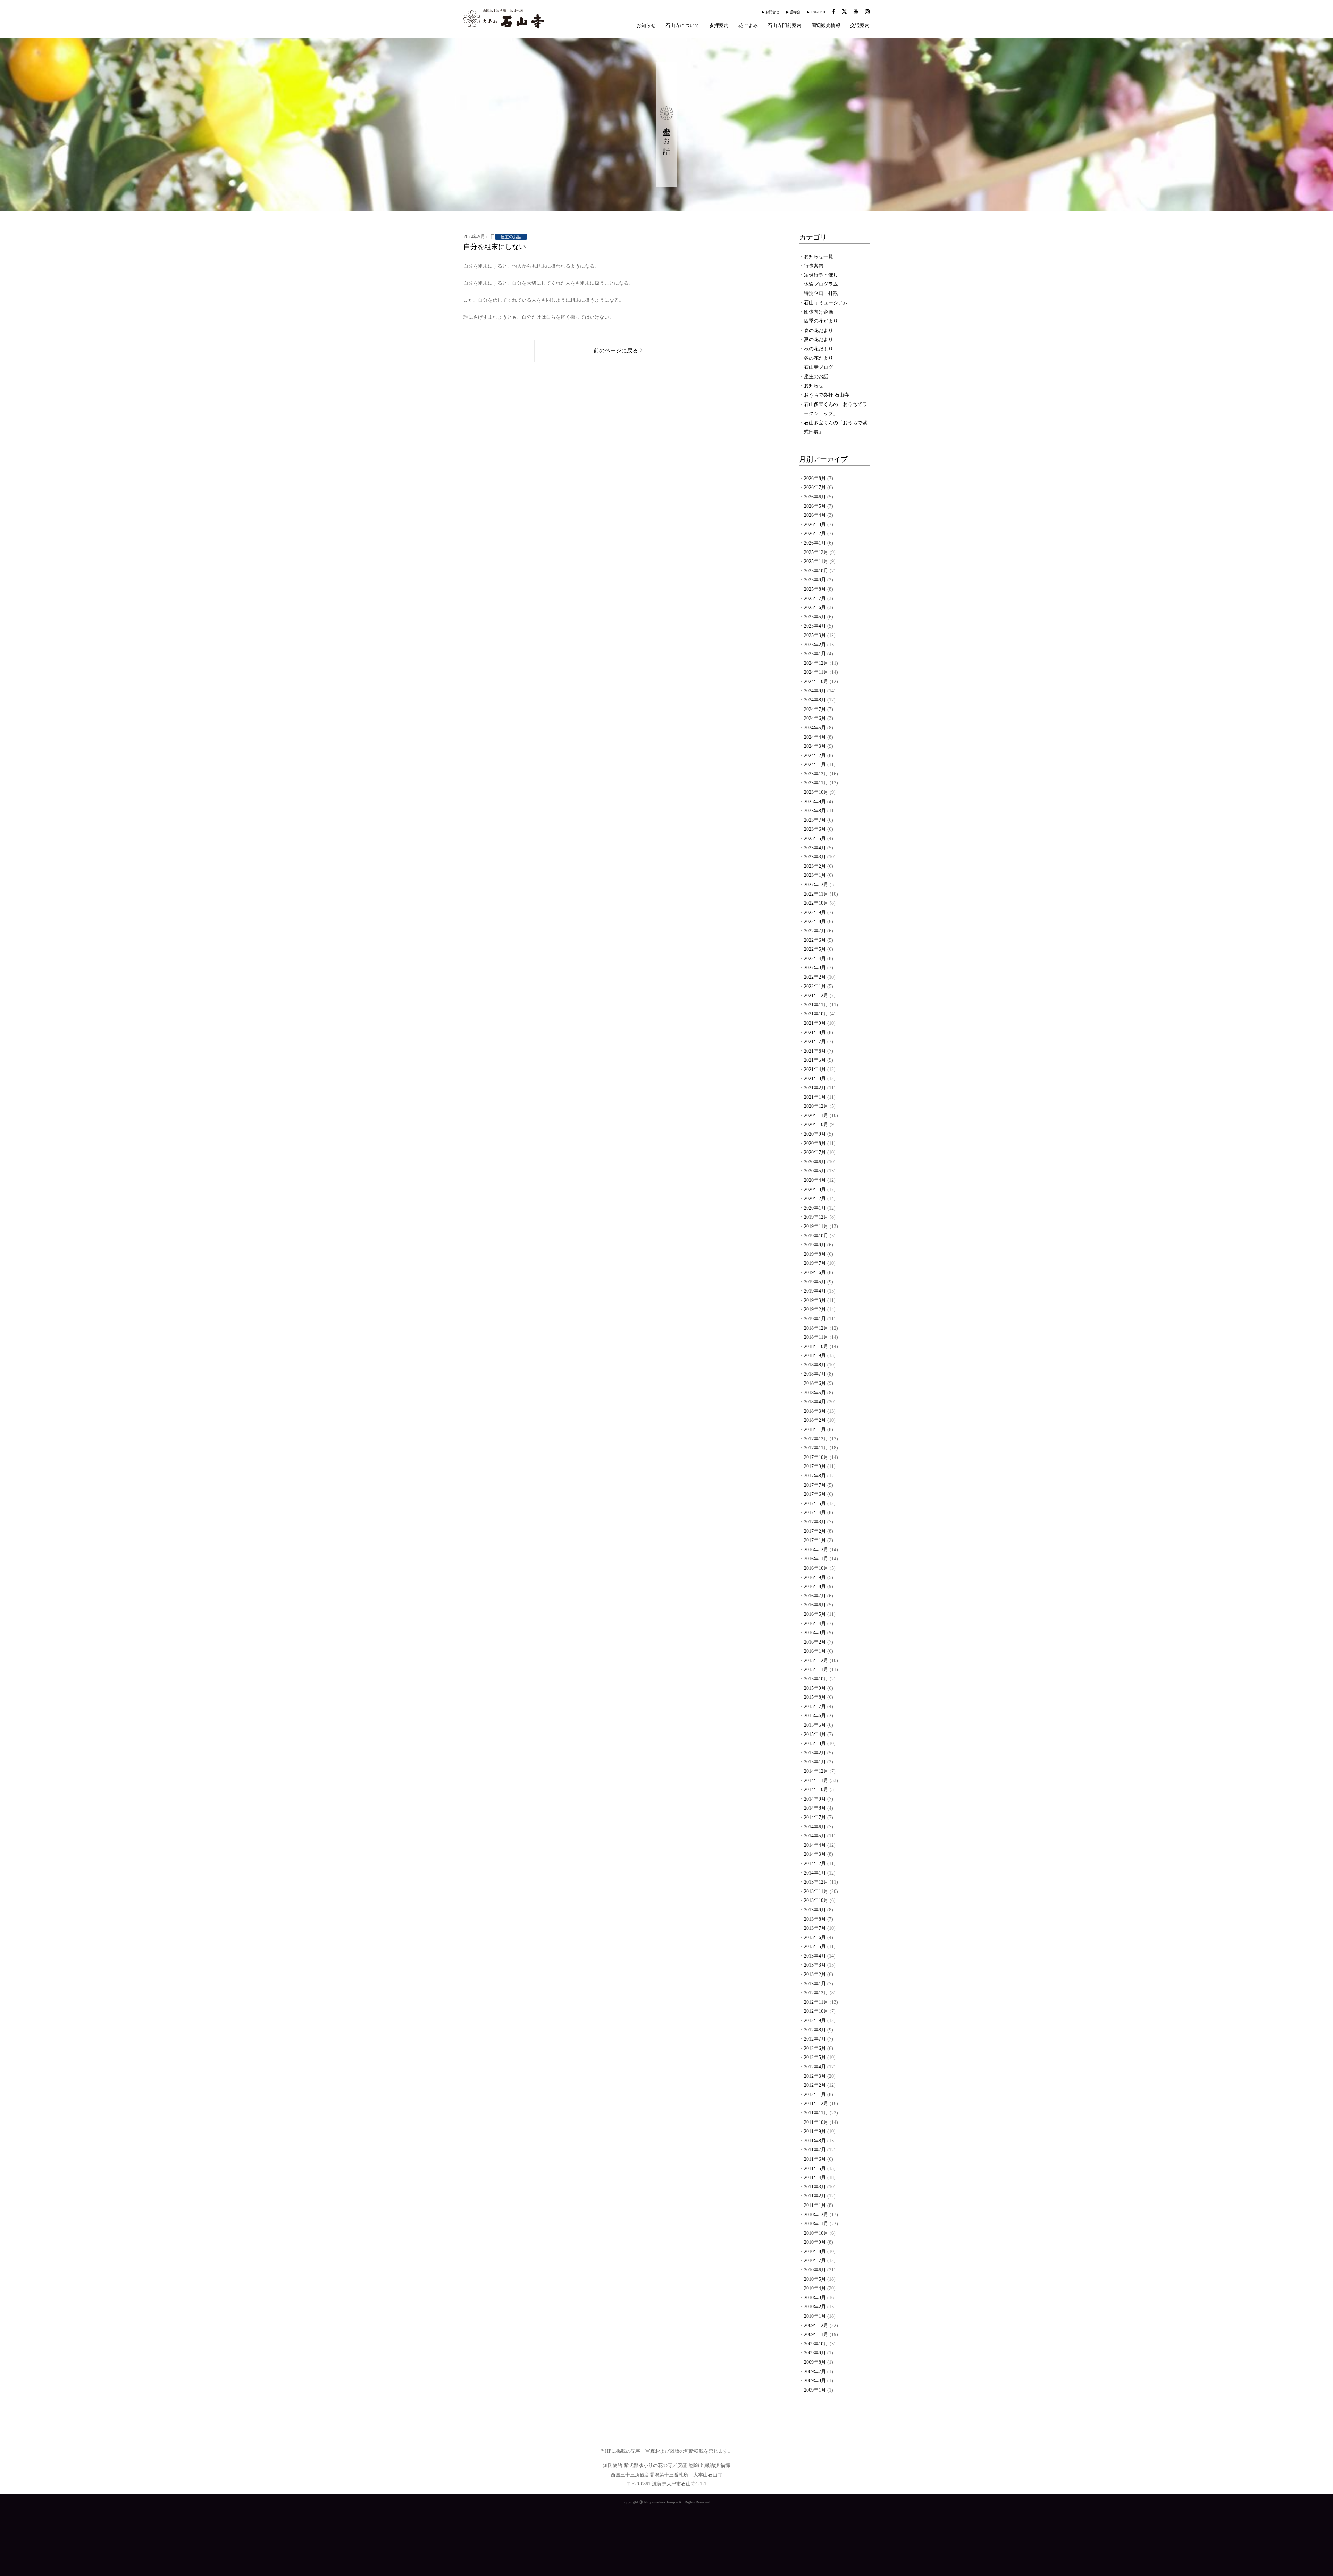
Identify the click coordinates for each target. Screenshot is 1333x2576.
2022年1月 (815, 986)
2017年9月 (815, 1466)
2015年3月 (815, 1743)
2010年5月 (815, 2279)
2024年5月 (815, 728)
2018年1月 (815, 1430)
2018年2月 (815, 1420)
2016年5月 (815, 1614)
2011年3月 (815, 2187)
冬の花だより (819, 358)
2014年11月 (816, 1781)
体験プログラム (821, 284)
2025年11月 (816, 561)
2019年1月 (815, 1319)
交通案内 (860, 26)
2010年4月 (815, 2288)
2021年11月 (816, 1005)
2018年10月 (816, 1347)
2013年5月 (815, 1947)
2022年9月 (815, 912)
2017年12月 (816, 1439)
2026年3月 (815, 525)
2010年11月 (816, 2224)
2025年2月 (815, 645)
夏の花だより (819, 339)
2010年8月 (815, 2251)
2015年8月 (815, 1697)
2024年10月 (816, 682)
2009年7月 (815, 2372)
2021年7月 (815, 1042)
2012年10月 (816, 2011)
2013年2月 (815, 1974)
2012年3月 (815, 2076)
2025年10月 (816, 571)
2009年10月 (816, 2344)
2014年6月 (815, 1827)
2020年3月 (815, 1190)
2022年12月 (816, 885)
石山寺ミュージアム (826, 303)
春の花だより (819, 330)
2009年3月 (815, 2381)
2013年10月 (816, 1900)
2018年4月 (815, 1402)
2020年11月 (816, 1116)
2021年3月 (815, 1078)
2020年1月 (815, 1208)
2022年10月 (816, 903)
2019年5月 (815, 1282)
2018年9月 (815, 1356)
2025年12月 (816, 552)
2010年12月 (816, 2215)
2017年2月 (815, 1531)
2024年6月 (815, 718)
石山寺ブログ (819, 367)
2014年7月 (815, 1817)
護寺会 (795, 12)
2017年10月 (816, 1457)
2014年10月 (816, 1790)
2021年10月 (816, 1014)
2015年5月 (815, 1725)
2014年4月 (815, 1845)
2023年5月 (815, 838)
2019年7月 (815, 1263)
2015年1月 (815, 1762)
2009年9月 (815, 2353)
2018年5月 (815, 1393)
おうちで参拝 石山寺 (827, 395)
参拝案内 (719, 26)
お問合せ (772, 12)
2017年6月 (815, 1494)
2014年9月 (815, 1799)
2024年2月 (815, 755)
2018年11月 (816, 1337)
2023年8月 (815, 811)
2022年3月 (815, 968)
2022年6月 (815, 940)
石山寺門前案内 (785, 26)
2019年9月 (815, 1245)
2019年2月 (815, 1309)
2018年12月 (816, 1328)
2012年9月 (815, 2021)
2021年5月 (815, 1060)
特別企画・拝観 (821, 293)
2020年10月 (816, 1125)
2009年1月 (815, 2390)
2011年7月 (815, 2150)
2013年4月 (815, 1956)
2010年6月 (815, 2270)
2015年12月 (816, 1660)
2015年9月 (815, 1688)
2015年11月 (816, 1669)
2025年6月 (815, 608)
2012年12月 (816, 1993)
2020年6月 (815, 1162)
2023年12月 (816, 774)
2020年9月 (815, 1134)
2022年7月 (815, 931)
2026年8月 (815, 478)
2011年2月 (815, 2196)
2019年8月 (815, 1254)
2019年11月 (816, 1226)
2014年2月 (815, 1864)
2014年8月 (815, 1808)
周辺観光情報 (826, 26)
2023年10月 (816, 792)
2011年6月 (815, 2159)
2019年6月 (815, 1273)
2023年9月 (815, 802)
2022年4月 (815, 959)
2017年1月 (815, 1540)
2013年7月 (815, 1928)
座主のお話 (816, 377)
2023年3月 (815, 857)
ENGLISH (818, 12)
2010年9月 (815, 2242)
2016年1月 (815, 1651)
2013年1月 (815, 1984)
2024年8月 (815, 700)
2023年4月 (815, 848)
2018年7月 (815, 1374)
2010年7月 (815, 2261)
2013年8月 (815, 1919)
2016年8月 (815, 1586)
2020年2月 (815, 1199)
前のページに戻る (616, 351)
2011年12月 (816, 2104)
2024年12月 (816, 663)
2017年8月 (815, 1476)
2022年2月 (815, 977)
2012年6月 (815, 2048)
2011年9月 (815, 2131)
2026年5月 (815, 506)
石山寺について (682, 26)
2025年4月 (815, 626)
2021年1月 (815, 1097)
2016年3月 (815, 1633)
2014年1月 (815, 1873)
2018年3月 (815, 1411)
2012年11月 (816, 2002)
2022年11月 (816, 894)
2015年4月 (815, 1734)
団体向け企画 (819, 312)
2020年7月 (815, 1152)
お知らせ (646, 26)
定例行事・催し (821, 275)
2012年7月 (815, 2039)
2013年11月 (816, 1891)
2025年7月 (815, 599)
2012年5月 (815, 2057)
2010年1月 (815, 2316)
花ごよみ (748, 26)
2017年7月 (815, 1485)
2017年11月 (816, 1448)
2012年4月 (815, 2067)
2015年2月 (815, 1753)
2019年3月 (815, 1300)
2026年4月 (815, 515)
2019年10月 (816, 1236)
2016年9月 (815, 1577)
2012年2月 (815, 2085)
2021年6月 (815, 1051)
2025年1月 (815, 654)
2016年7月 (815, 1596)
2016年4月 (815, 1624)
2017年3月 (815, 1522)
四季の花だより (821, 321)
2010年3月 (815, 2298)
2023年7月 (815, 820)
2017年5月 (815, 1503)
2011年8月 (815, 2141)
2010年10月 (816, 2233)
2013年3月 (815, 1965)
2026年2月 (815, 534)
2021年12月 (816, 995)
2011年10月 (816, 2122)
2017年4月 (815, 1513)
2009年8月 (815, 2362)
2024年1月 (815, 765)
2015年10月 (816, 1679)
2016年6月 (815, 1605)
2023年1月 (815, 875)
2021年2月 (815, 1088)
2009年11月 (816, 2334)
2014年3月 (815, 1854)
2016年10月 (816, 1568)
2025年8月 (815, 589)
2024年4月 (815, 737)
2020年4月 (815, 1180)
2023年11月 (816, 783)
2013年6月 (815, 1938)
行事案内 (814, 266)
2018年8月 (815, 1365)
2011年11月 (816, 2113)
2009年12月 (816, 2325)
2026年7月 (815, 487)
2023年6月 (815, 829)
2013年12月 (816, 1882)
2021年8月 (815, 1033)
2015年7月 (815, 1707)
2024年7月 (815, 709)
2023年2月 (815, 866)
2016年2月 (815, 1642)
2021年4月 (815, 1069)
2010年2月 (815, 2307)
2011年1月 (815, 2205)
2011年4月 (815, 2178)
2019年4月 (815, 1291)
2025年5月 (815, 617)
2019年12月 (816, 1217)
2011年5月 (815, 2168)
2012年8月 (815, 2030)
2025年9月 (815, 580)
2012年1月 (815, 2095)
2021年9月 (815, 1023)
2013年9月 (815, 1910)
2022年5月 (815, 949)
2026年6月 (815, 497)
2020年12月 (816, 1106)
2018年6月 (815, 1383)
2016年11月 (816, 1559)
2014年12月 (816, 1771)
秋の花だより (819, 349)
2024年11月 (816, 672)
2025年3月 (815, 635)
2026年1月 (815, 543)
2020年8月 (815, 1143)
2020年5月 (815, 1171)
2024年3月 (815, 746)
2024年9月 (815, 691)
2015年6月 (815, 1716)
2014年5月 (815, 1836)
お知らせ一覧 (819, 256)
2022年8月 (815, 921)
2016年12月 (816, 1550)
